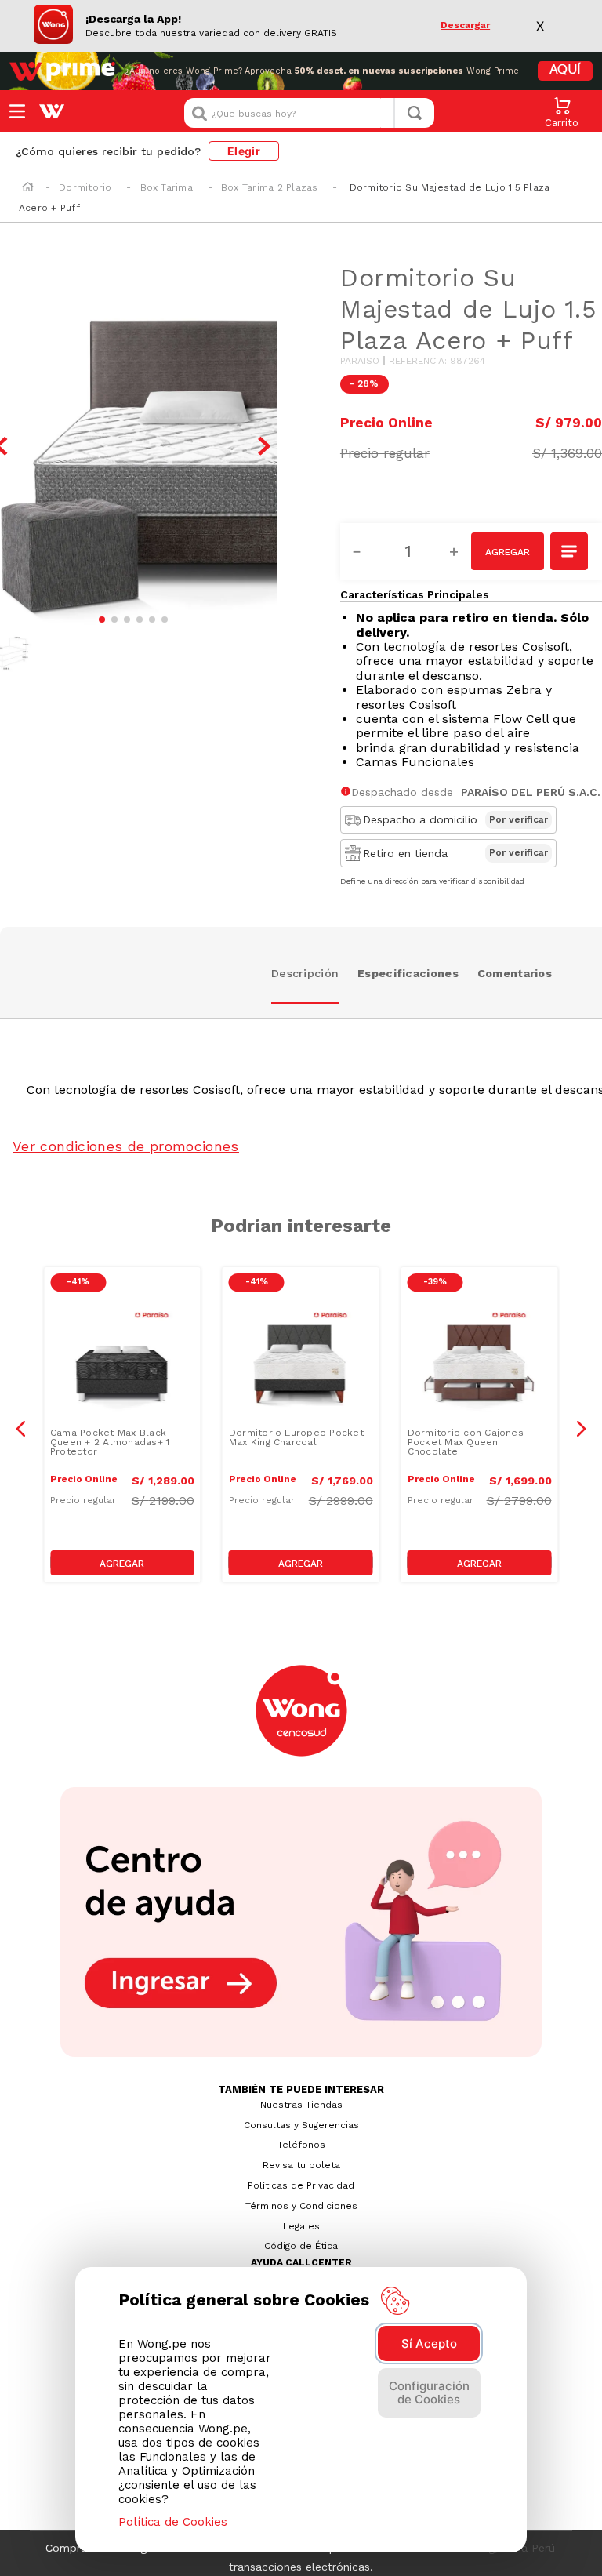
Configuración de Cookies (429, 2393)
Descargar (465, 25)
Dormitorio (85, 187)
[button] (570, 553)
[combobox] (309, 113)
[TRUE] (122, 1563)
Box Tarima (167, 187)
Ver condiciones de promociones (126, 1146)
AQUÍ (565, 71)
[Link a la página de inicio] (28, 188)
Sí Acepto (429, 2343)
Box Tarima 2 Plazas (270, 187)
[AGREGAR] (508, 551)
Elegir (244, 151)
